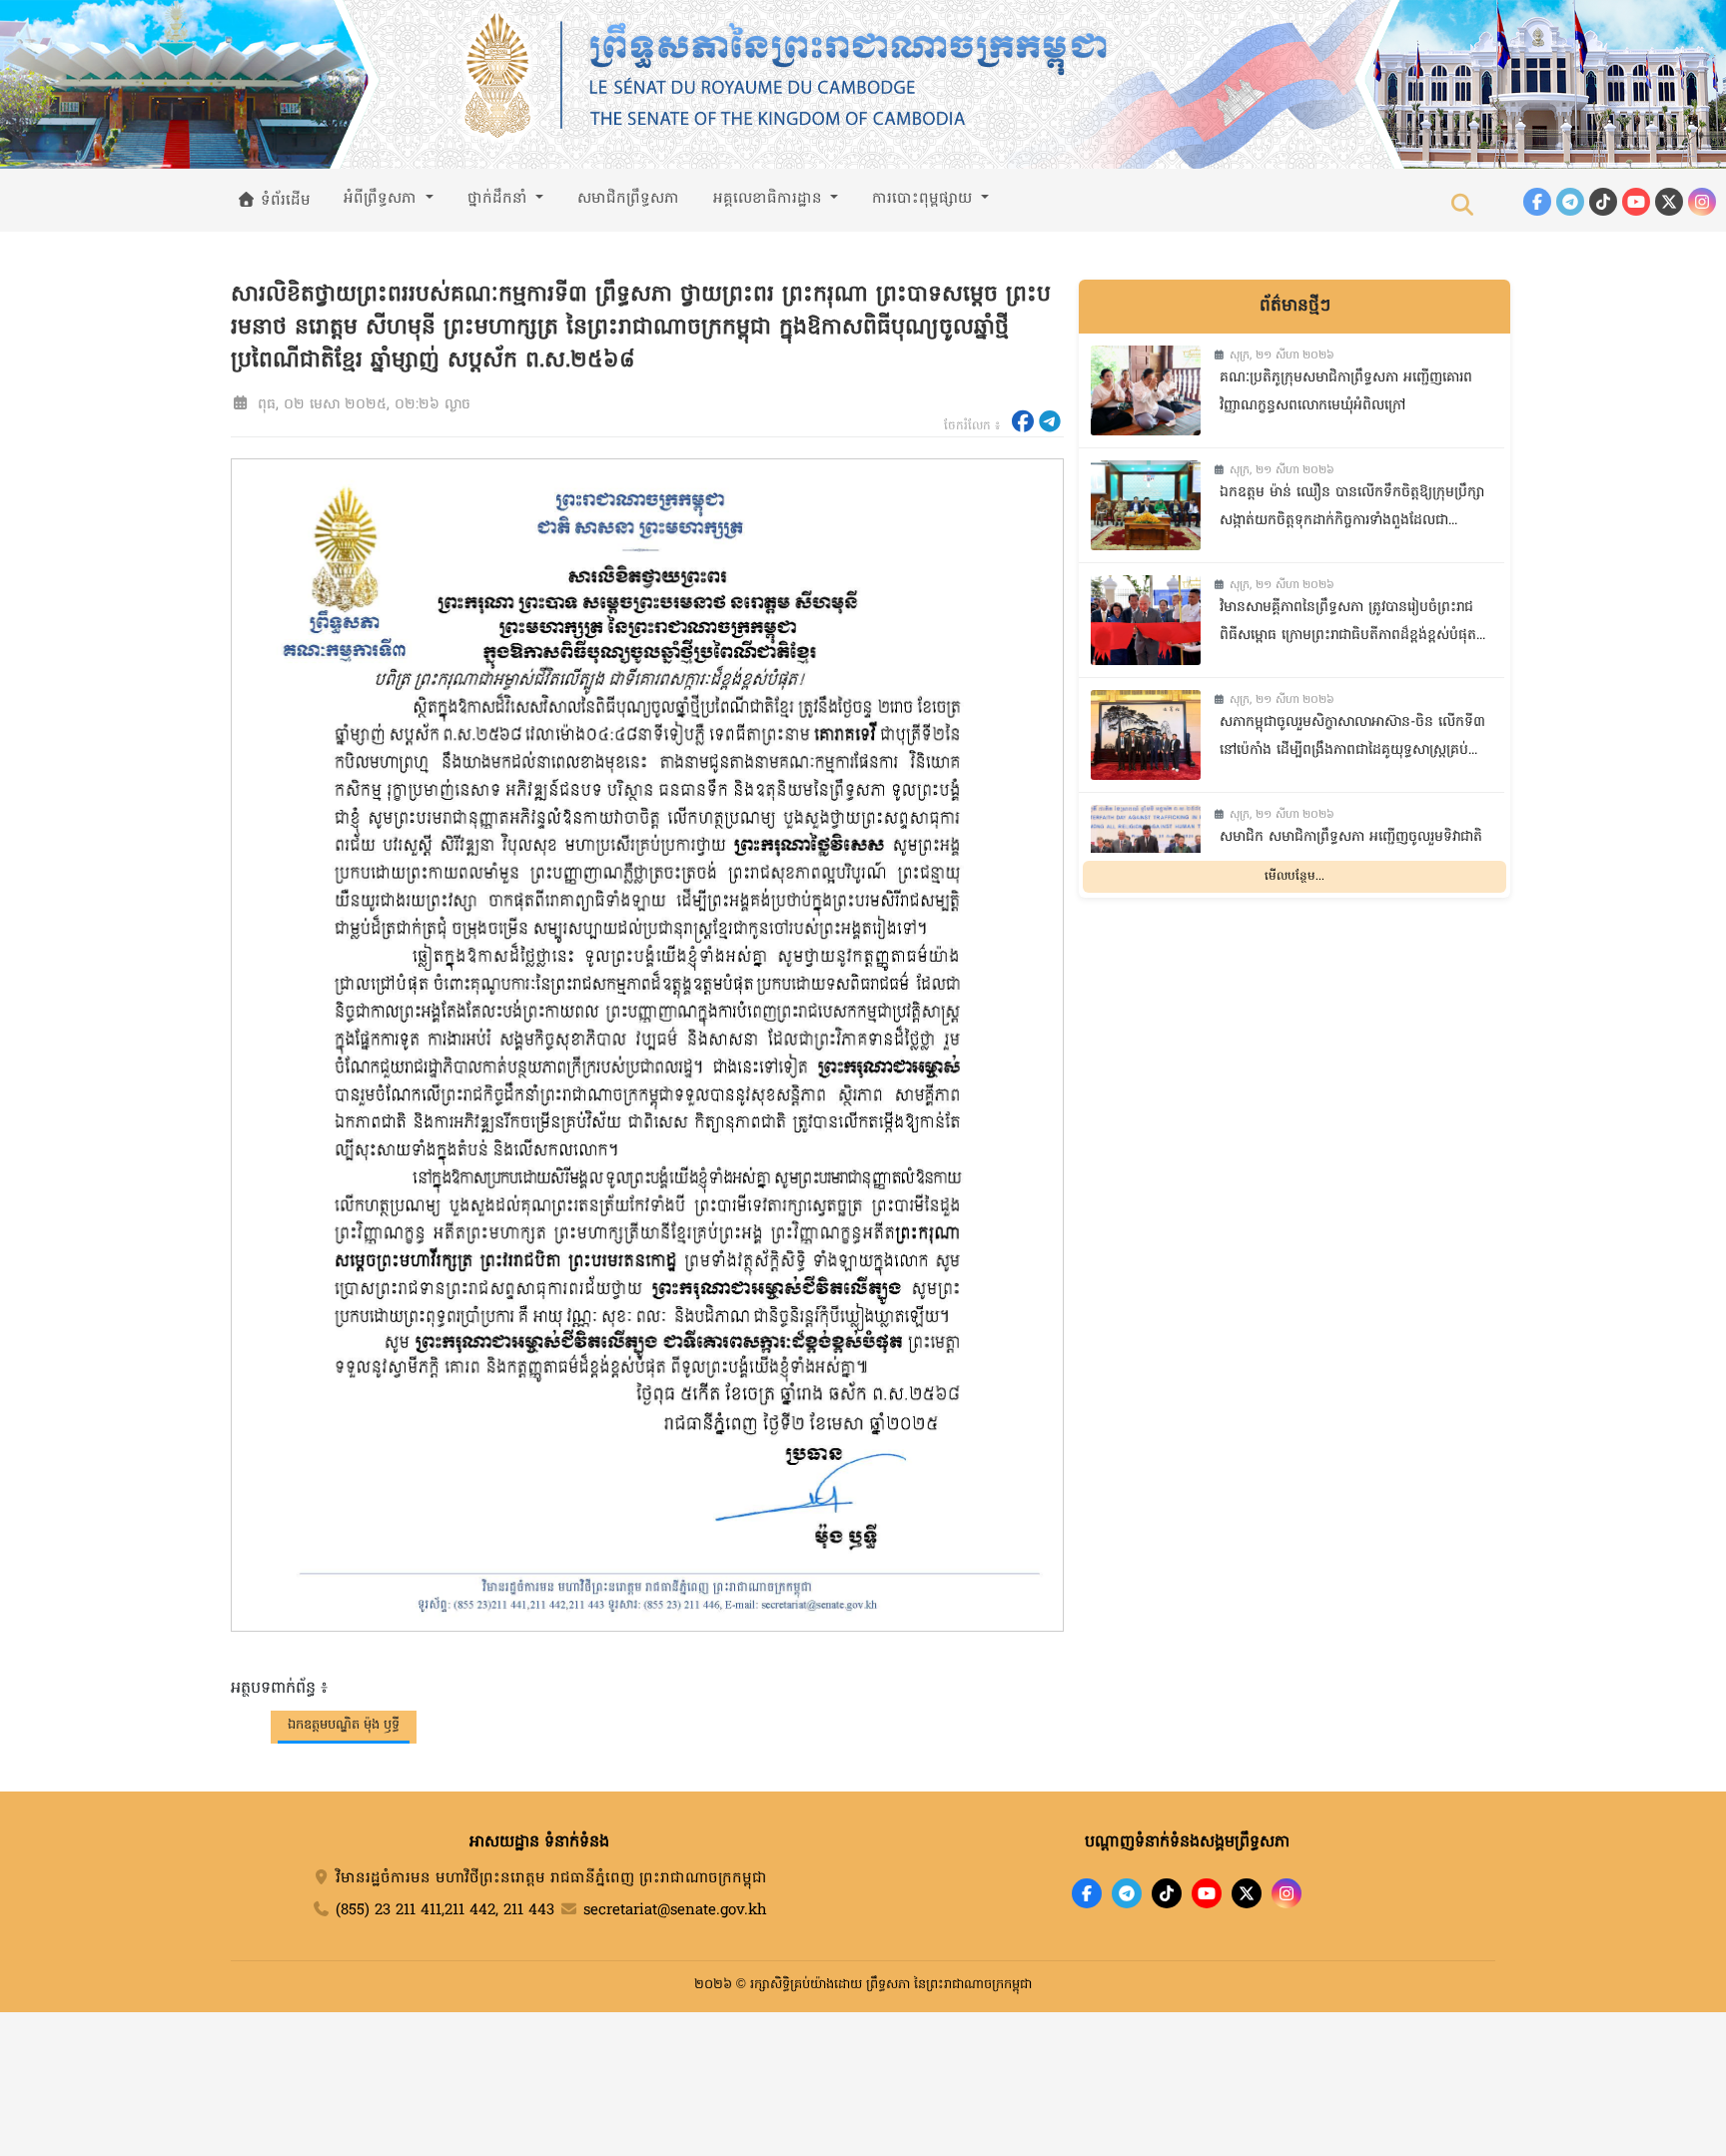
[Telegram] (1570, 202)
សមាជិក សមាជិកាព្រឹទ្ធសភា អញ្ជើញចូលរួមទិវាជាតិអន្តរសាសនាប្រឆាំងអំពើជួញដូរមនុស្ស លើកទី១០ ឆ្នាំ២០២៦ (1351, 854)
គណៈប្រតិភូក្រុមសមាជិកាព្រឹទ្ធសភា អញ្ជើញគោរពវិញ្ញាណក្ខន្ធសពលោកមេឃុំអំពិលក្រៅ (1346, 392)
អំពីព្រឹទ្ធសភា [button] (383, 199)
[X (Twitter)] (1669, 202)
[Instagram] (1702, 202)
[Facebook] (1537, 202)
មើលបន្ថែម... (1294, 877)
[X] (1247, 1893)
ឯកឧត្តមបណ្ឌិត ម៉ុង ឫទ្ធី (344, 1725)
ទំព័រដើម (283, 201)
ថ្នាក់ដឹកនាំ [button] (500, 199)
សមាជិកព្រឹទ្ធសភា (628, 199)
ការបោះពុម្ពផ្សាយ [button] (924, 199)
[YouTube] (1636, 202)
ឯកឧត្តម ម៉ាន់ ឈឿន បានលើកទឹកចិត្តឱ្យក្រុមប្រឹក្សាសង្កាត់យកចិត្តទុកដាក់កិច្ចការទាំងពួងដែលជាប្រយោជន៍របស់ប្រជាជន (1352, 510)
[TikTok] (1603, 202)
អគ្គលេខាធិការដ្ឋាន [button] (770, 199)
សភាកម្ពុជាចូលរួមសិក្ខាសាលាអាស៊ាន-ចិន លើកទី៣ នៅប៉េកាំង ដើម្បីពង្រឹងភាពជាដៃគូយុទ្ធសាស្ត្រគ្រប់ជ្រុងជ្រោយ (1352, 739)
